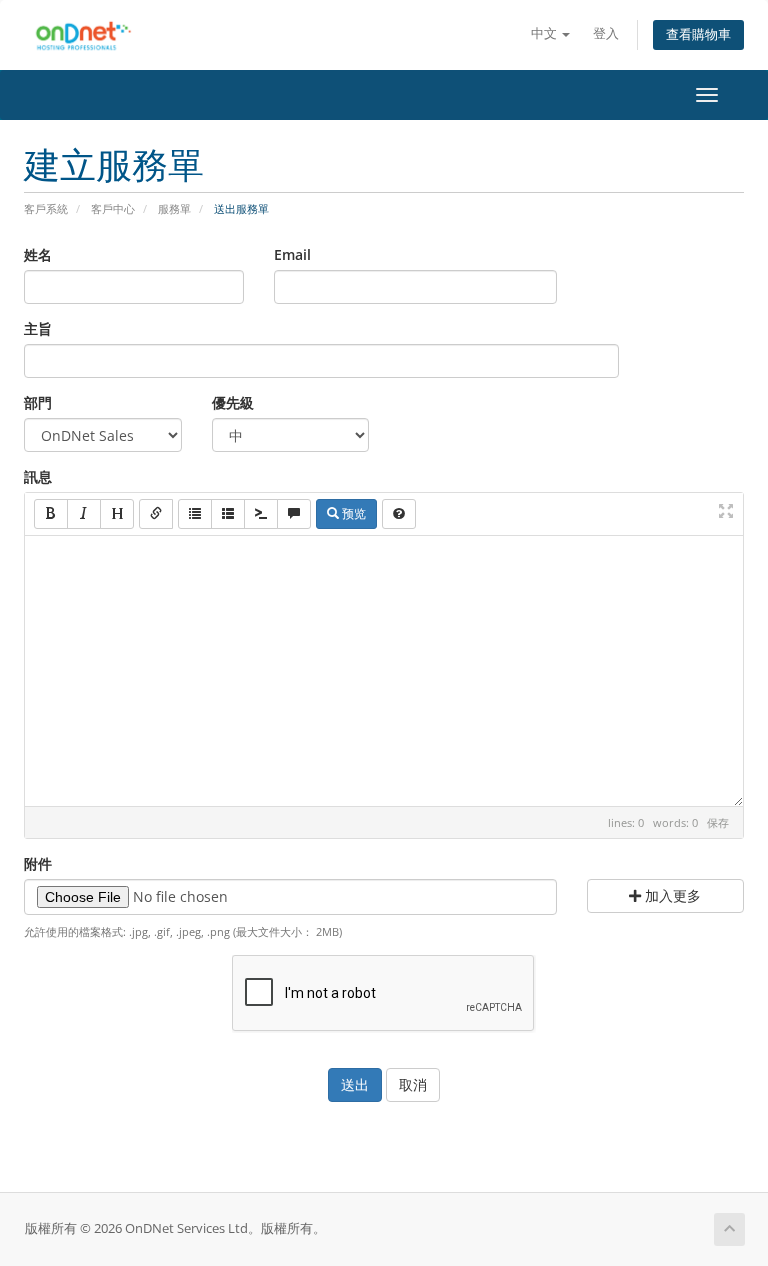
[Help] (399, 514)
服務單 (174, 208)
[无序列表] (195, 514)
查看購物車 (698, 34)
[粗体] (51, 514)
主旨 (38, 328)
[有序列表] (228, 514)
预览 (352, 513)
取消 (413, 1084)
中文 (545, 33)
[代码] (261, 514)
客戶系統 (46, 208)
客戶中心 (113, 208)
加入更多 (671, 895)
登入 (606, 33)
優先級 (233, 402)
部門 (38, 402)
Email (292, 254)
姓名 (38, 254)
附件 (38, 863)
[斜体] (84, 514)
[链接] (156, 514)
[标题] (117, 514)
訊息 (38, 476)
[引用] (294, 514)
